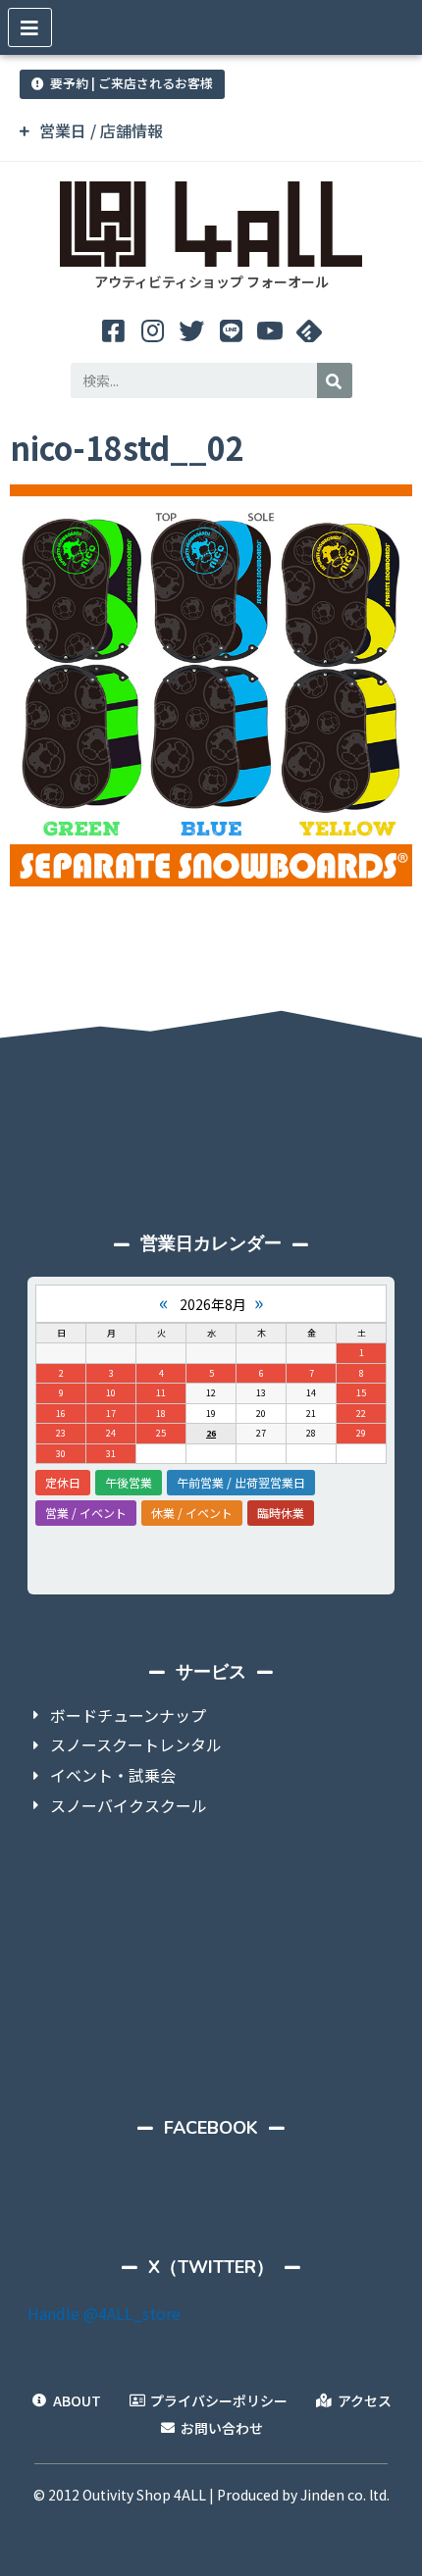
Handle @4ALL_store (104, 2313)
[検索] (335, 380)
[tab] (211, 131)
